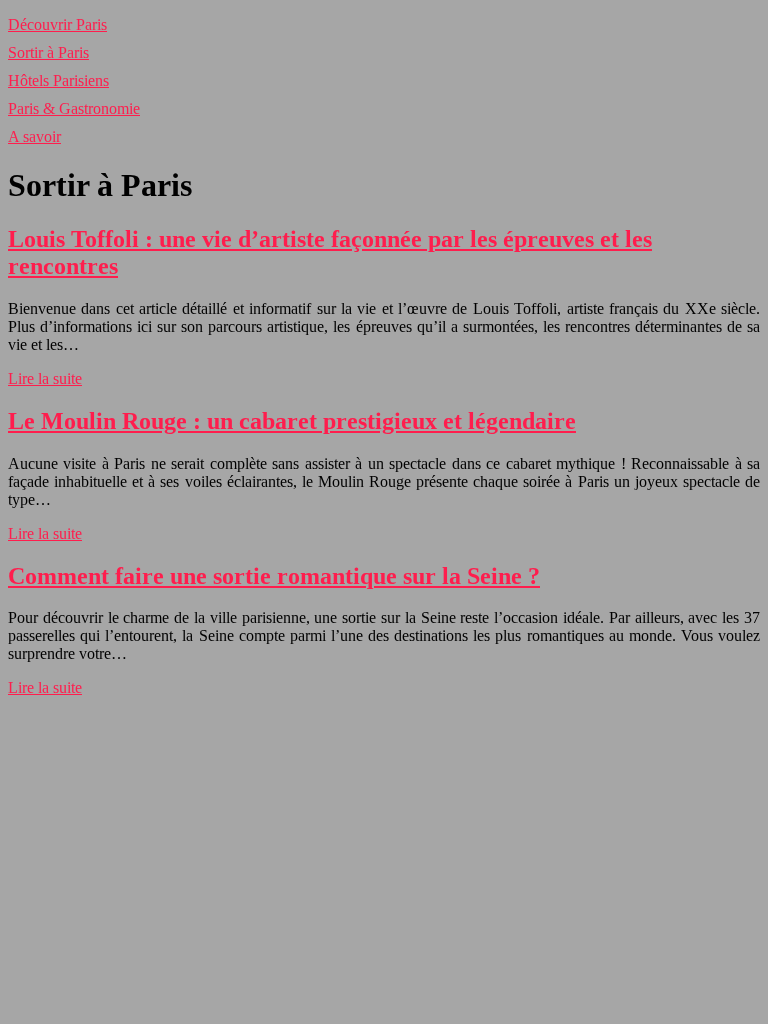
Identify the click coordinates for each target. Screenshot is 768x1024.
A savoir (34, 136)
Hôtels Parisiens (58, 80)
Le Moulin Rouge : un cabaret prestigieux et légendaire (292, 421)
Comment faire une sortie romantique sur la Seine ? (274, 576)
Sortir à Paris (48, 52)
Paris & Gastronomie (74, 108)
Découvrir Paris (57, 24)
